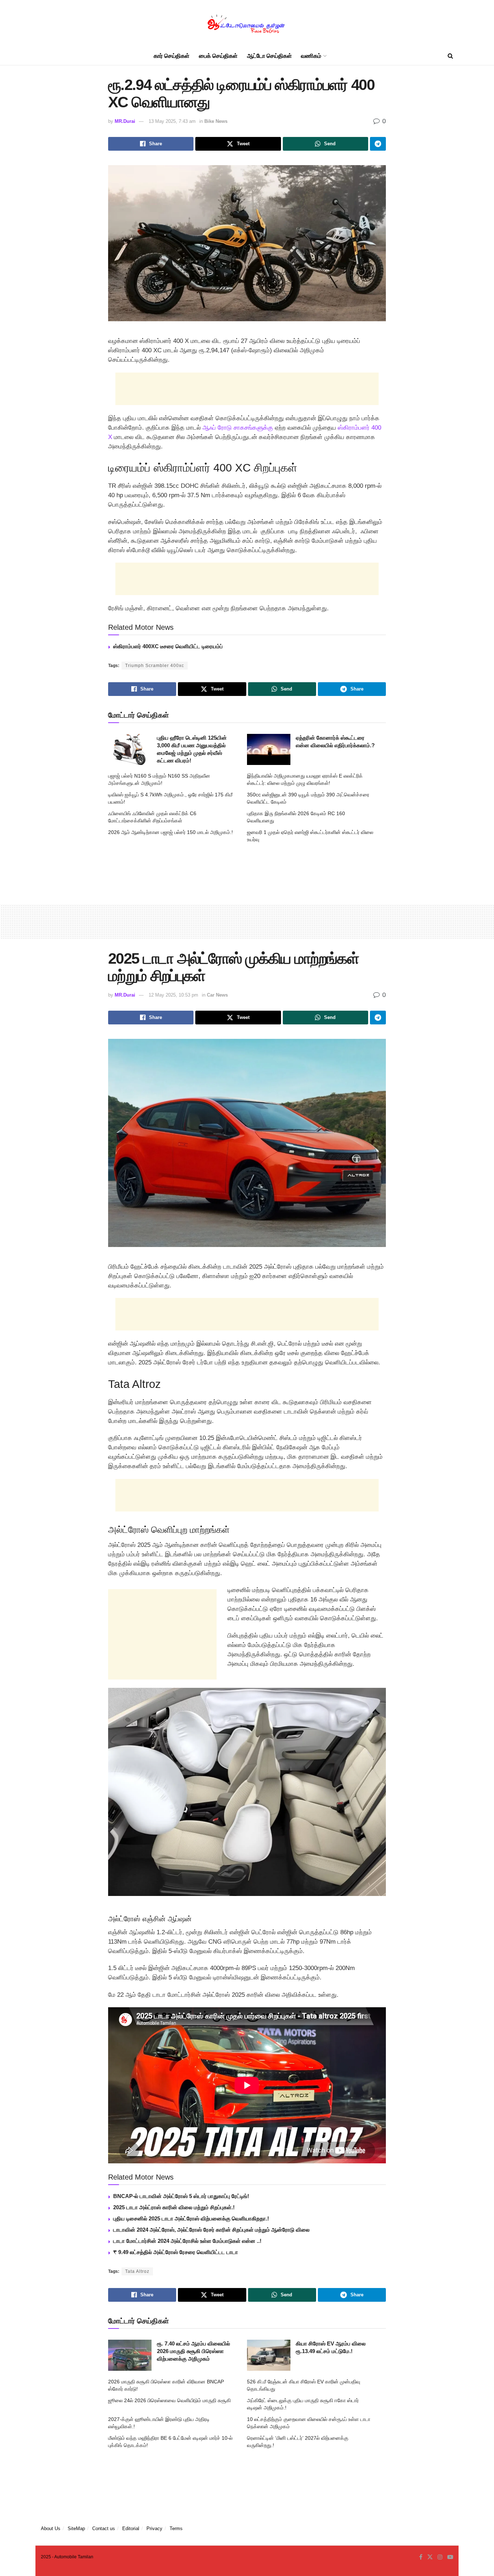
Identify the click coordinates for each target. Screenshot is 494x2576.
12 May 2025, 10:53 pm (173, 995)
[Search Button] (450, 56)
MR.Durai (125, 121)
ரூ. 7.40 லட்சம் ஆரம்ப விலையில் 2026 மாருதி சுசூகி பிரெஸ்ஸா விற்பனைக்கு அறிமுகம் (193, 2351)
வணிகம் (311, 56)
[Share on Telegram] (378, 144)
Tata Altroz (137, 2271)
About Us (51, 2528)
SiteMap (76, 2528)
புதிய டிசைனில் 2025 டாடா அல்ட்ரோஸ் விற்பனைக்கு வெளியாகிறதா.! (191, 2218)
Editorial (131, 2528)
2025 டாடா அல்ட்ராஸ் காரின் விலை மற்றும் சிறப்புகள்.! (174, 2207)
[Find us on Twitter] (430, 2557)
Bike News (216, 121)
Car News (217, 995)
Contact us (104, 2528)
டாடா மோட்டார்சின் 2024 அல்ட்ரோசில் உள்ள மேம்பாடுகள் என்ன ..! (187, 2241)
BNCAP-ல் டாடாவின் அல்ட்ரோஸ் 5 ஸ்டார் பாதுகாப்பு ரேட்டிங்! (181, 2196)
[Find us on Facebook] (421, 2557)
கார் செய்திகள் (172, 56)
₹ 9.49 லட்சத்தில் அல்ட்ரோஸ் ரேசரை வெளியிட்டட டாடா (176, 2252)
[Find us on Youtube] (450, 2557)
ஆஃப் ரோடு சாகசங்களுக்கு (238, 428)
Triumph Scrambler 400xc (155, 666)
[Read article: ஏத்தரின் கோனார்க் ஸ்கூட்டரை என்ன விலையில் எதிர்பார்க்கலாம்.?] (269, 749)
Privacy (154, 2528)
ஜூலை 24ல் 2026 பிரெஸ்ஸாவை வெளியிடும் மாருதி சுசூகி (169, 2400)
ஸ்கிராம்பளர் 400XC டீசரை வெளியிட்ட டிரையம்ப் (168, 646)
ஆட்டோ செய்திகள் (269, 56)
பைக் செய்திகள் (218, 56)
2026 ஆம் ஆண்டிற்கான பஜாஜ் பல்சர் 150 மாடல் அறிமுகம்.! (171, 832)
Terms (176, 2528)
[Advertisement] (247, 389)
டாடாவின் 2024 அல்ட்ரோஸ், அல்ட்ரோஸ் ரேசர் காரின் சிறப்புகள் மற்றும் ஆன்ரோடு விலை (211, 2230)
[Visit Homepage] (247, 24)
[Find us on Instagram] (440, 2557)
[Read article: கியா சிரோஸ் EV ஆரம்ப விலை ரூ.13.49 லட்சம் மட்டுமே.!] (269, 2355)
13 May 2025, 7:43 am (172, 121)
